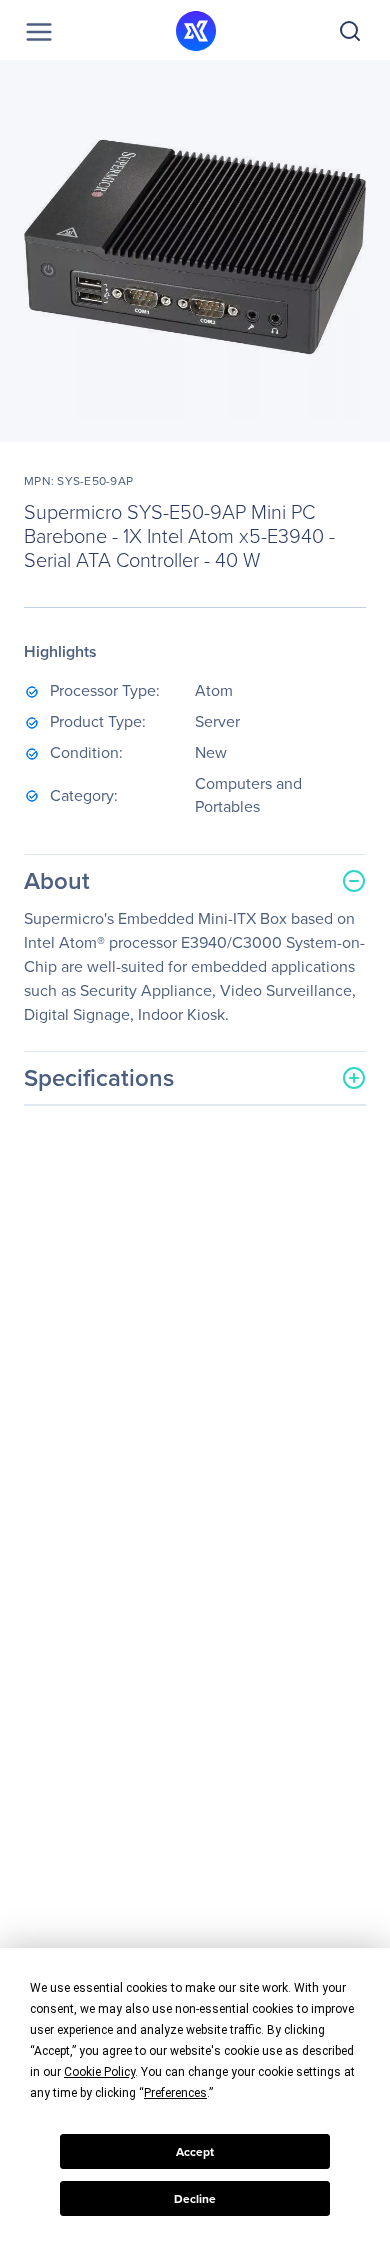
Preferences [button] (175, 2093)
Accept (195, 2152)
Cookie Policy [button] (99, 2072)
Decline (195, 2199)
